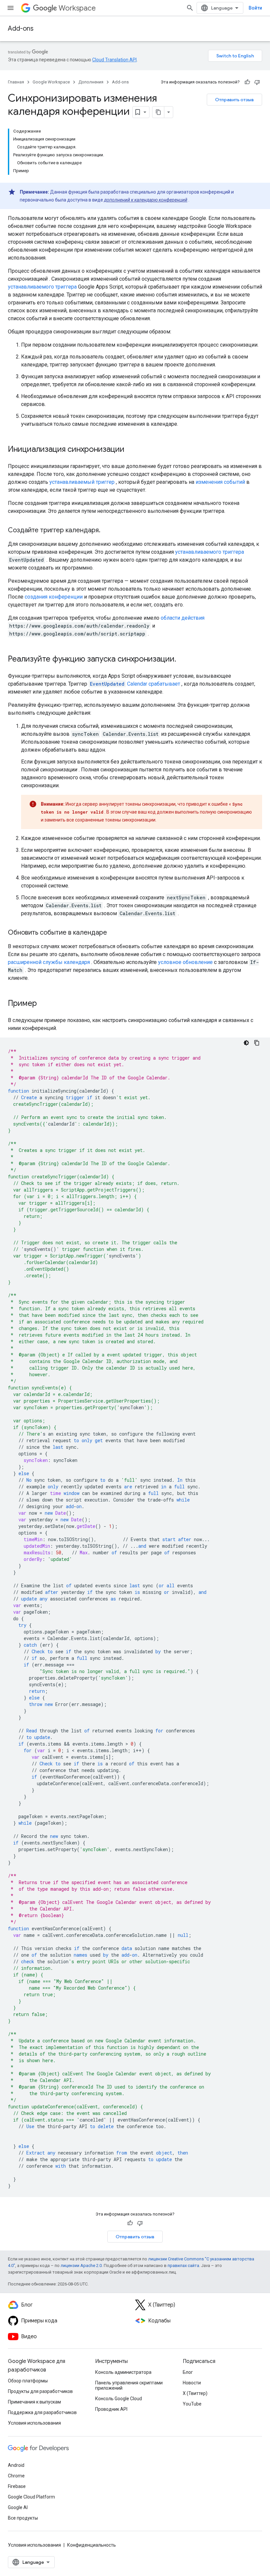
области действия (183, 618)
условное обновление (185, 962)
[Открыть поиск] (190, 8)
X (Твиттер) (195, 2393)
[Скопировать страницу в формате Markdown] (158, 112)
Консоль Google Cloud (119, 2399)
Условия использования (34, 2423)
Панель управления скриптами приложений (129, 2385)
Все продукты (23, 2518)
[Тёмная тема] (246, 1043)
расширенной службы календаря (49, 962)
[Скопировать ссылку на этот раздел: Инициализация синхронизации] (131, 450)
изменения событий (220, 482)
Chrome (16, 2476)
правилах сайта (183, 2266)
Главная (16, 82)
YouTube (192, 2404)
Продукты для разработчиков (40, 2391)
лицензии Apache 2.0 (81, 2266)
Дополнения (91, 82)
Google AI (18, 2507)
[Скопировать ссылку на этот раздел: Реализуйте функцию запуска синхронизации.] (183, 660)
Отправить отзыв (234, 100)
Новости (192, 2383)
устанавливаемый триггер (82, 482)
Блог (188, 2372)
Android (16, 2465)
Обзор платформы (28, 2381)
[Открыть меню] (11, 8)
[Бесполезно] (257, 82)
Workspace (77, 8)
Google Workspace (51, 82)
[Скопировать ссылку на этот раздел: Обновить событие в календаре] (114, 933)
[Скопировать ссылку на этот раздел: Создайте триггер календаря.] (107, 531)
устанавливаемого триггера (42, 287)
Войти (255, 8)
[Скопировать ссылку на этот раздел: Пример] (43, 1004)
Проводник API (111, 2409)
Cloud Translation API (114, 60)
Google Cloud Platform (31, 2497)
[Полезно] (247, 82)
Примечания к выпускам (34, 2402)
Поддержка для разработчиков (42, 2412)
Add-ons (21, 29)
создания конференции (54, 597)
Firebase (17, 2486)
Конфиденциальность (92, 2545)
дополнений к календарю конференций (146, 200)
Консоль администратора (123, 2372)
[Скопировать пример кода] (257, 1043)
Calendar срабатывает (135, 684)
